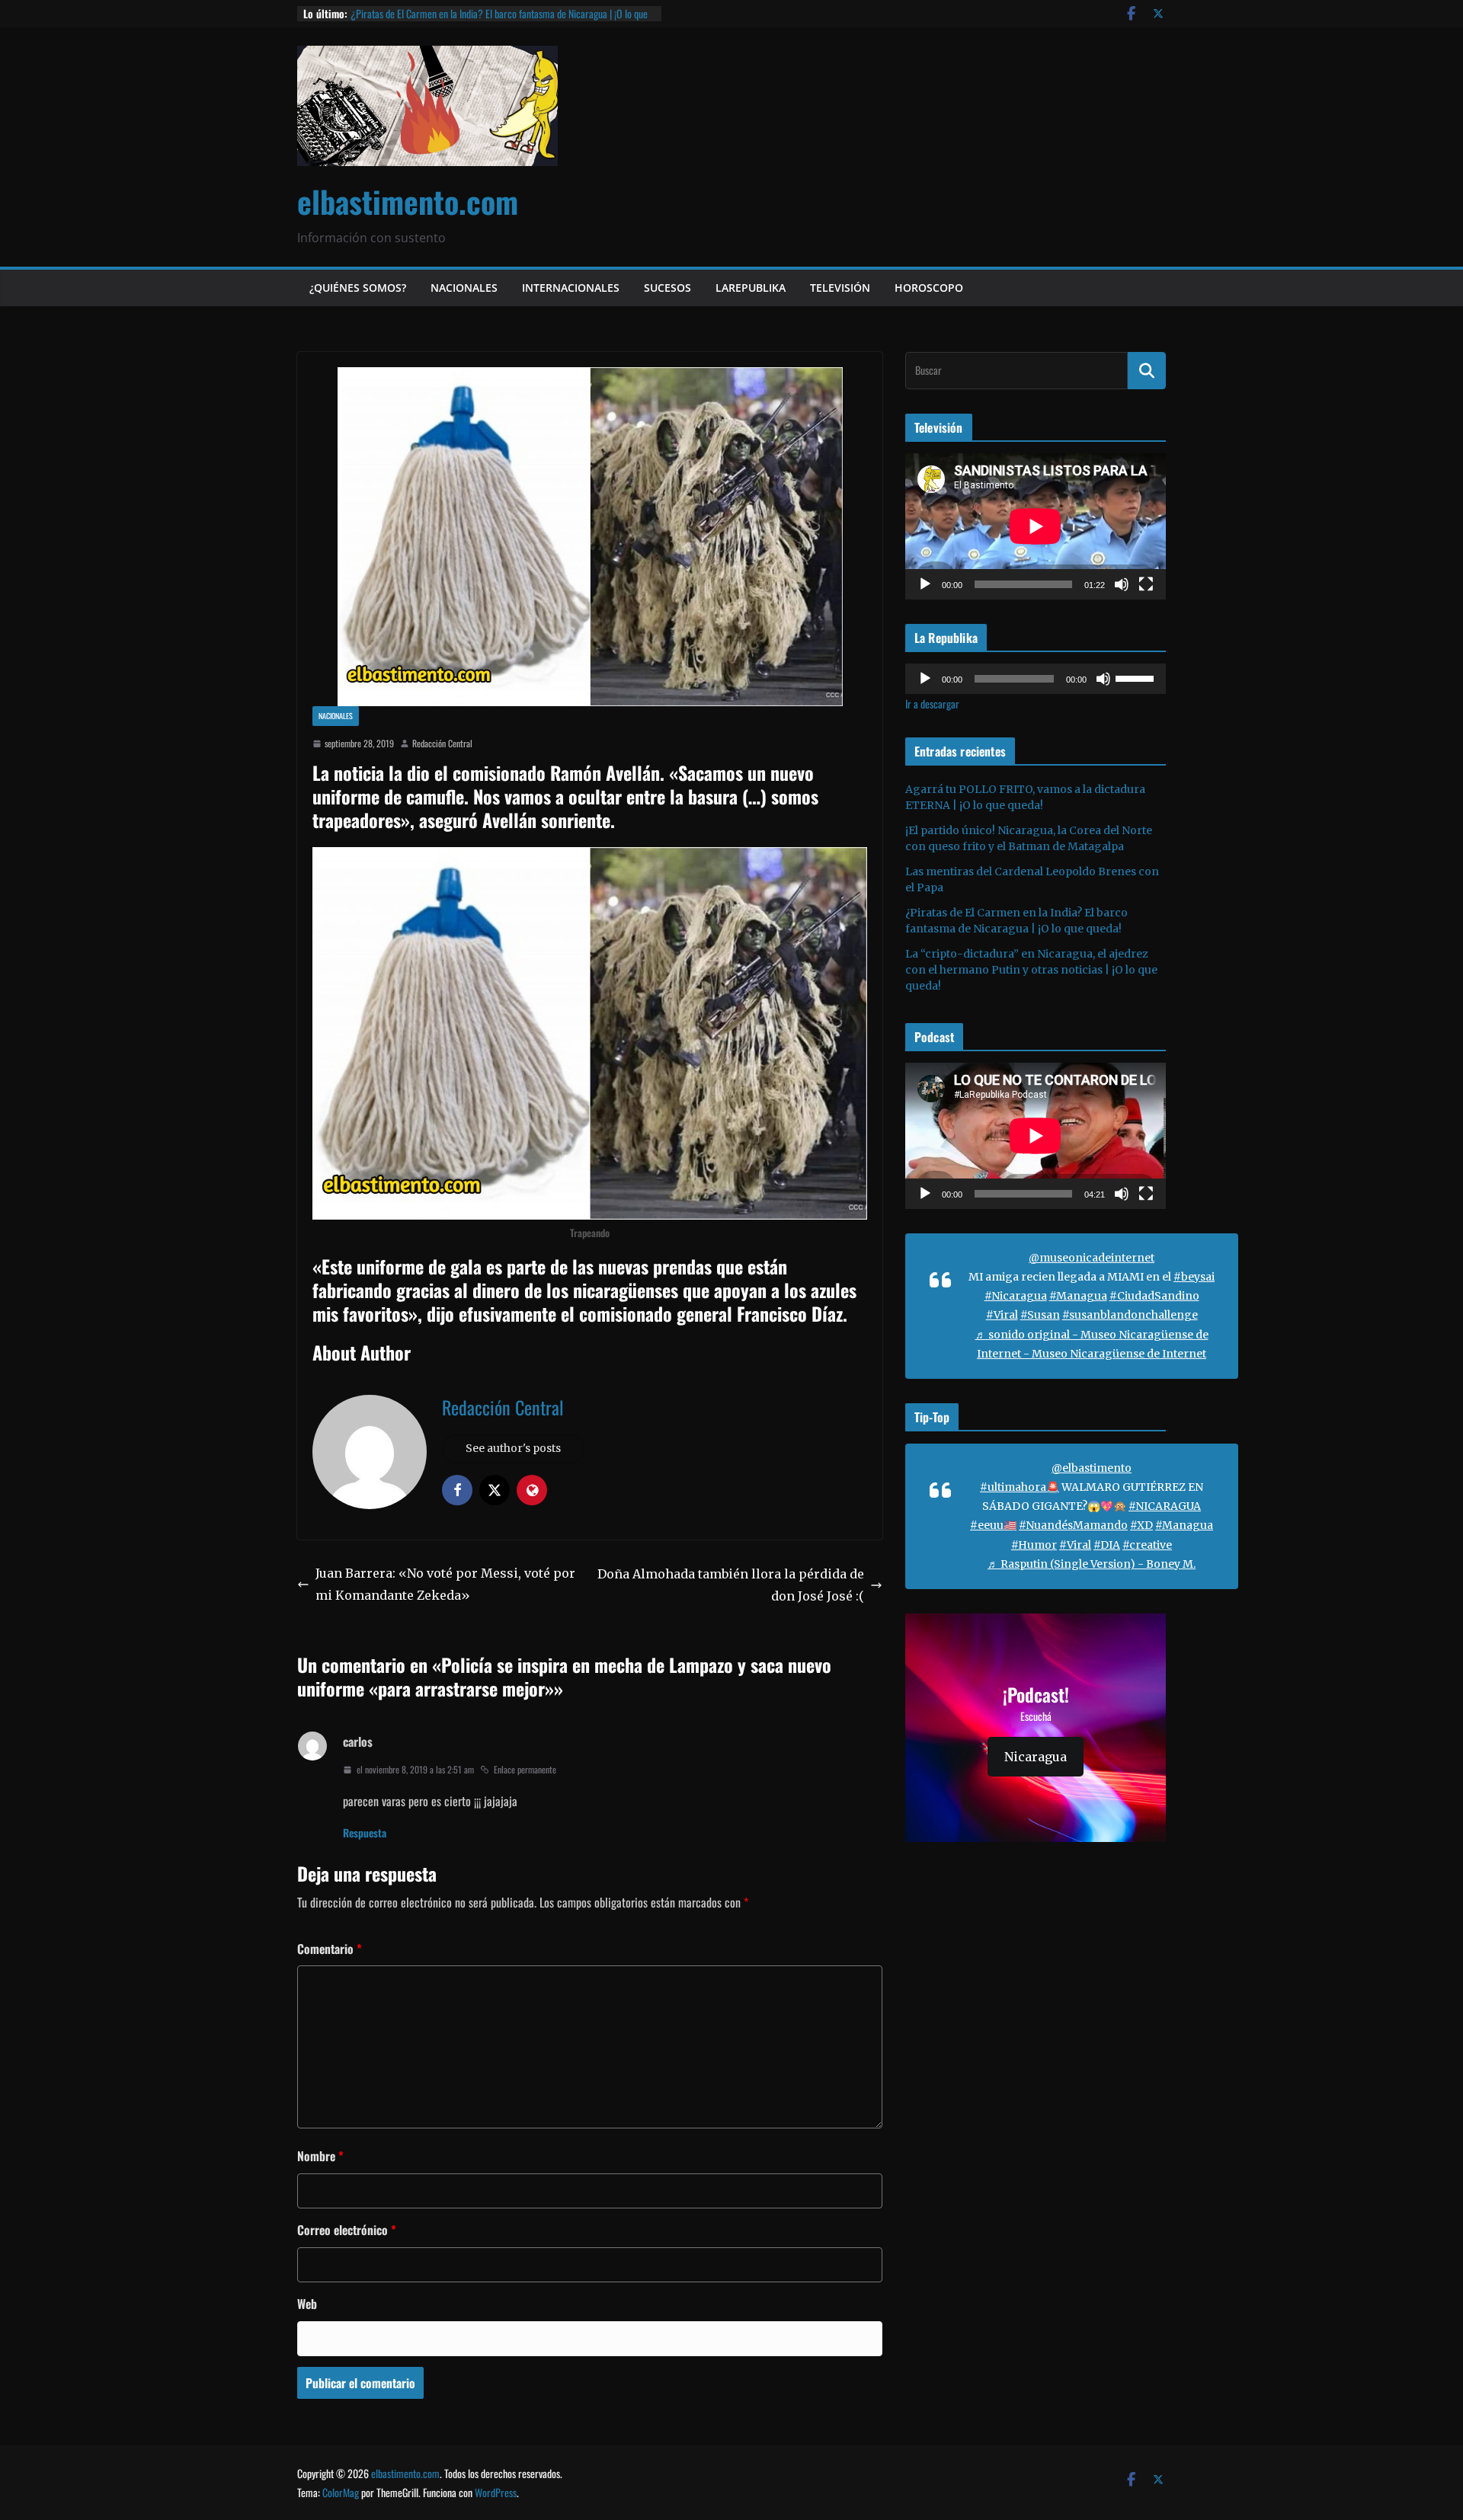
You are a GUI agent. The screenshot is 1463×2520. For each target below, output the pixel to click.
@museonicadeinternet (1092, 1258)
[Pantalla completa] (1146, 584)
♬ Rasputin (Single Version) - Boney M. (1092, 1564)
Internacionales (571, 288)
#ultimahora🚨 (1020, 1487)
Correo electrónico (347, 2230)
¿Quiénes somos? (358, 288)
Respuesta (365, 1832)
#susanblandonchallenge (1130, 1315)
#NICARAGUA (1165, 1506)
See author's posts (513, 1448)
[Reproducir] (925, 584)
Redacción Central (442, 743)
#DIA (1107, 1545)
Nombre (320, 2156)
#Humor (1034, 1545)
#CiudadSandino (1154, 1296)
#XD (1141, 1525)
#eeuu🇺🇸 (993, 1525)
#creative (1147, 1545)
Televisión (840, 288)
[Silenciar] (1122, 584)
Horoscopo (929, 288)
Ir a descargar (932, 704)
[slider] (1137, 677)
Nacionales (464, 288)
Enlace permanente (525, 1769)
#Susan (1040, 1315)
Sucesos (667, 288)
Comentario (330, 1949)
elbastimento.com (408, 201)
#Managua (1078, 1296)
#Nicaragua (1016, 1296)
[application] (1036, 526)
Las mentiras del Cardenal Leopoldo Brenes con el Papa (456, 13)
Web (307, 2304)
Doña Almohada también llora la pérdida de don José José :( (731, 1585)
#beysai (1194, 1277)
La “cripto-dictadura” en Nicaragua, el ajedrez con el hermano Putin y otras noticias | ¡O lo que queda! (1031, 970)
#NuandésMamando (1073, 1525)
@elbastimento (1092, 1468)
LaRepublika (751, 288)
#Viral (1002, 1315)
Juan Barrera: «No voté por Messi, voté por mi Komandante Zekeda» (445, 1584)
